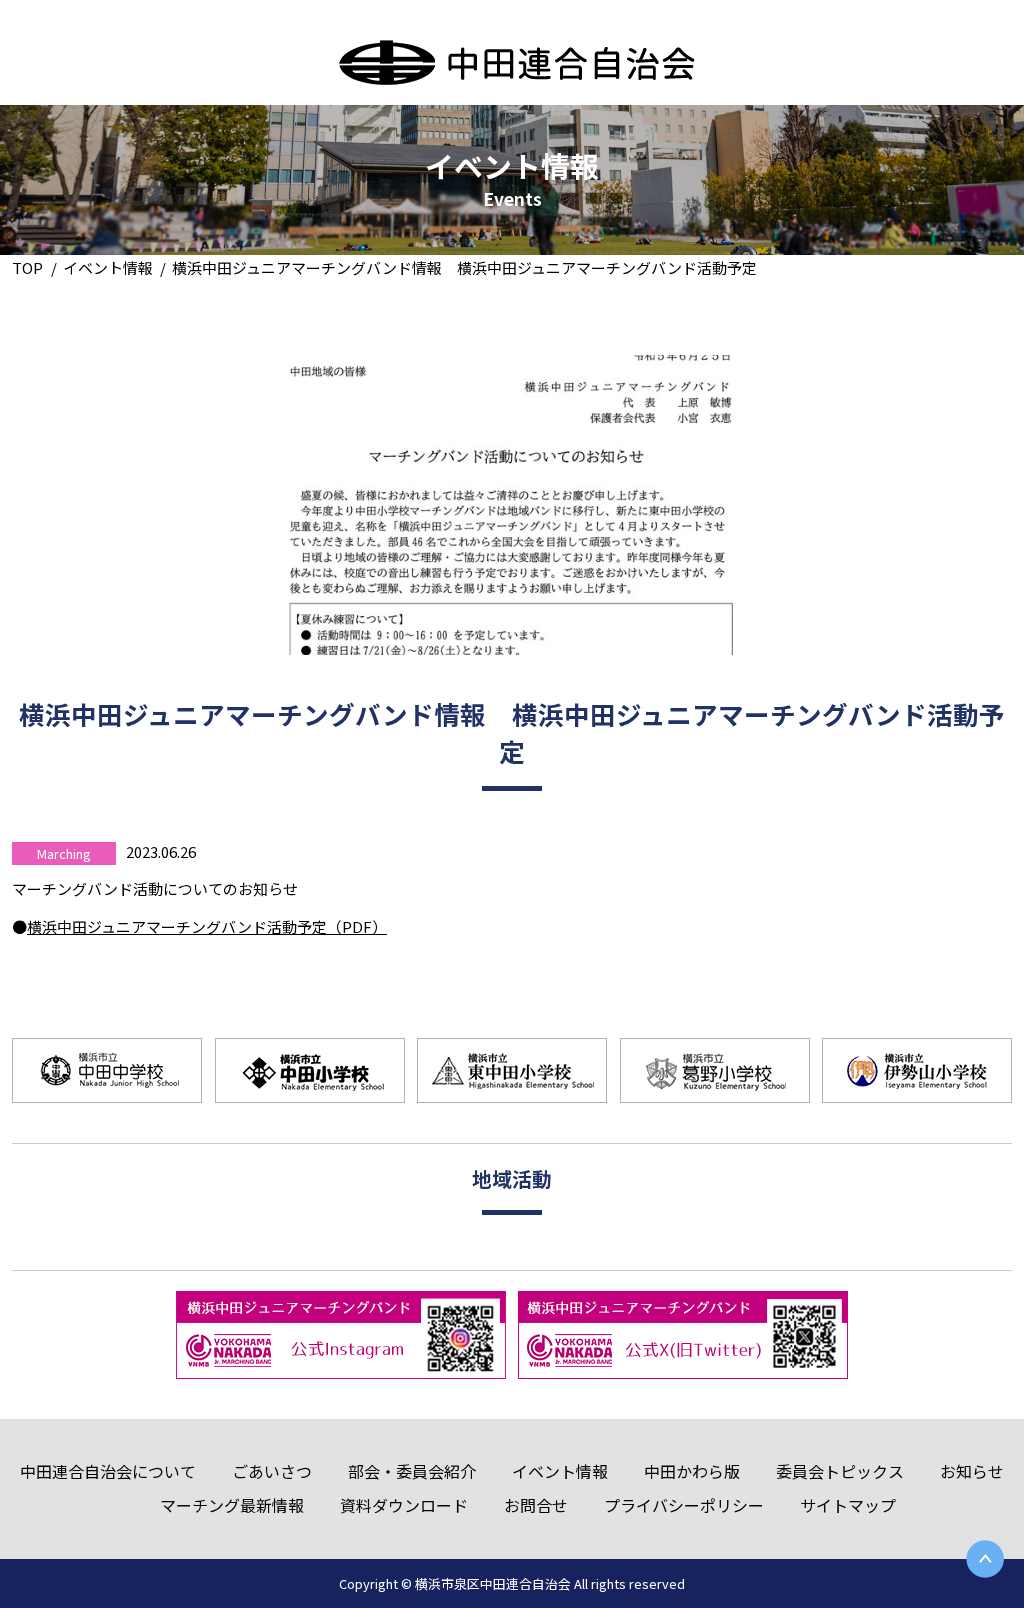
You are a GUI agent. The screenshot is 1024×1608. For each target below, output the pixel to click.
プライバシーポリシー (684, 1505)
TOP (27, 267)
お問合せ (536, 1505)
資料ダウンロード (404, 1505)
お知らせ (972, 1471)
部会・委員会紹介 (412, 1471)
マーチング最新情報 (232, 1505)
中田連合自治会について (108, 1471)
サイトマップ (848, 1505)
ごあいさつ (272, 1471)
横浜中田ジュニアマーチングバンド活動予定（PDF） (207, 926)
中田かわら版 (692, 1471)
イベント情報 (108, 267)
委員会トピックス (840, 1471)
